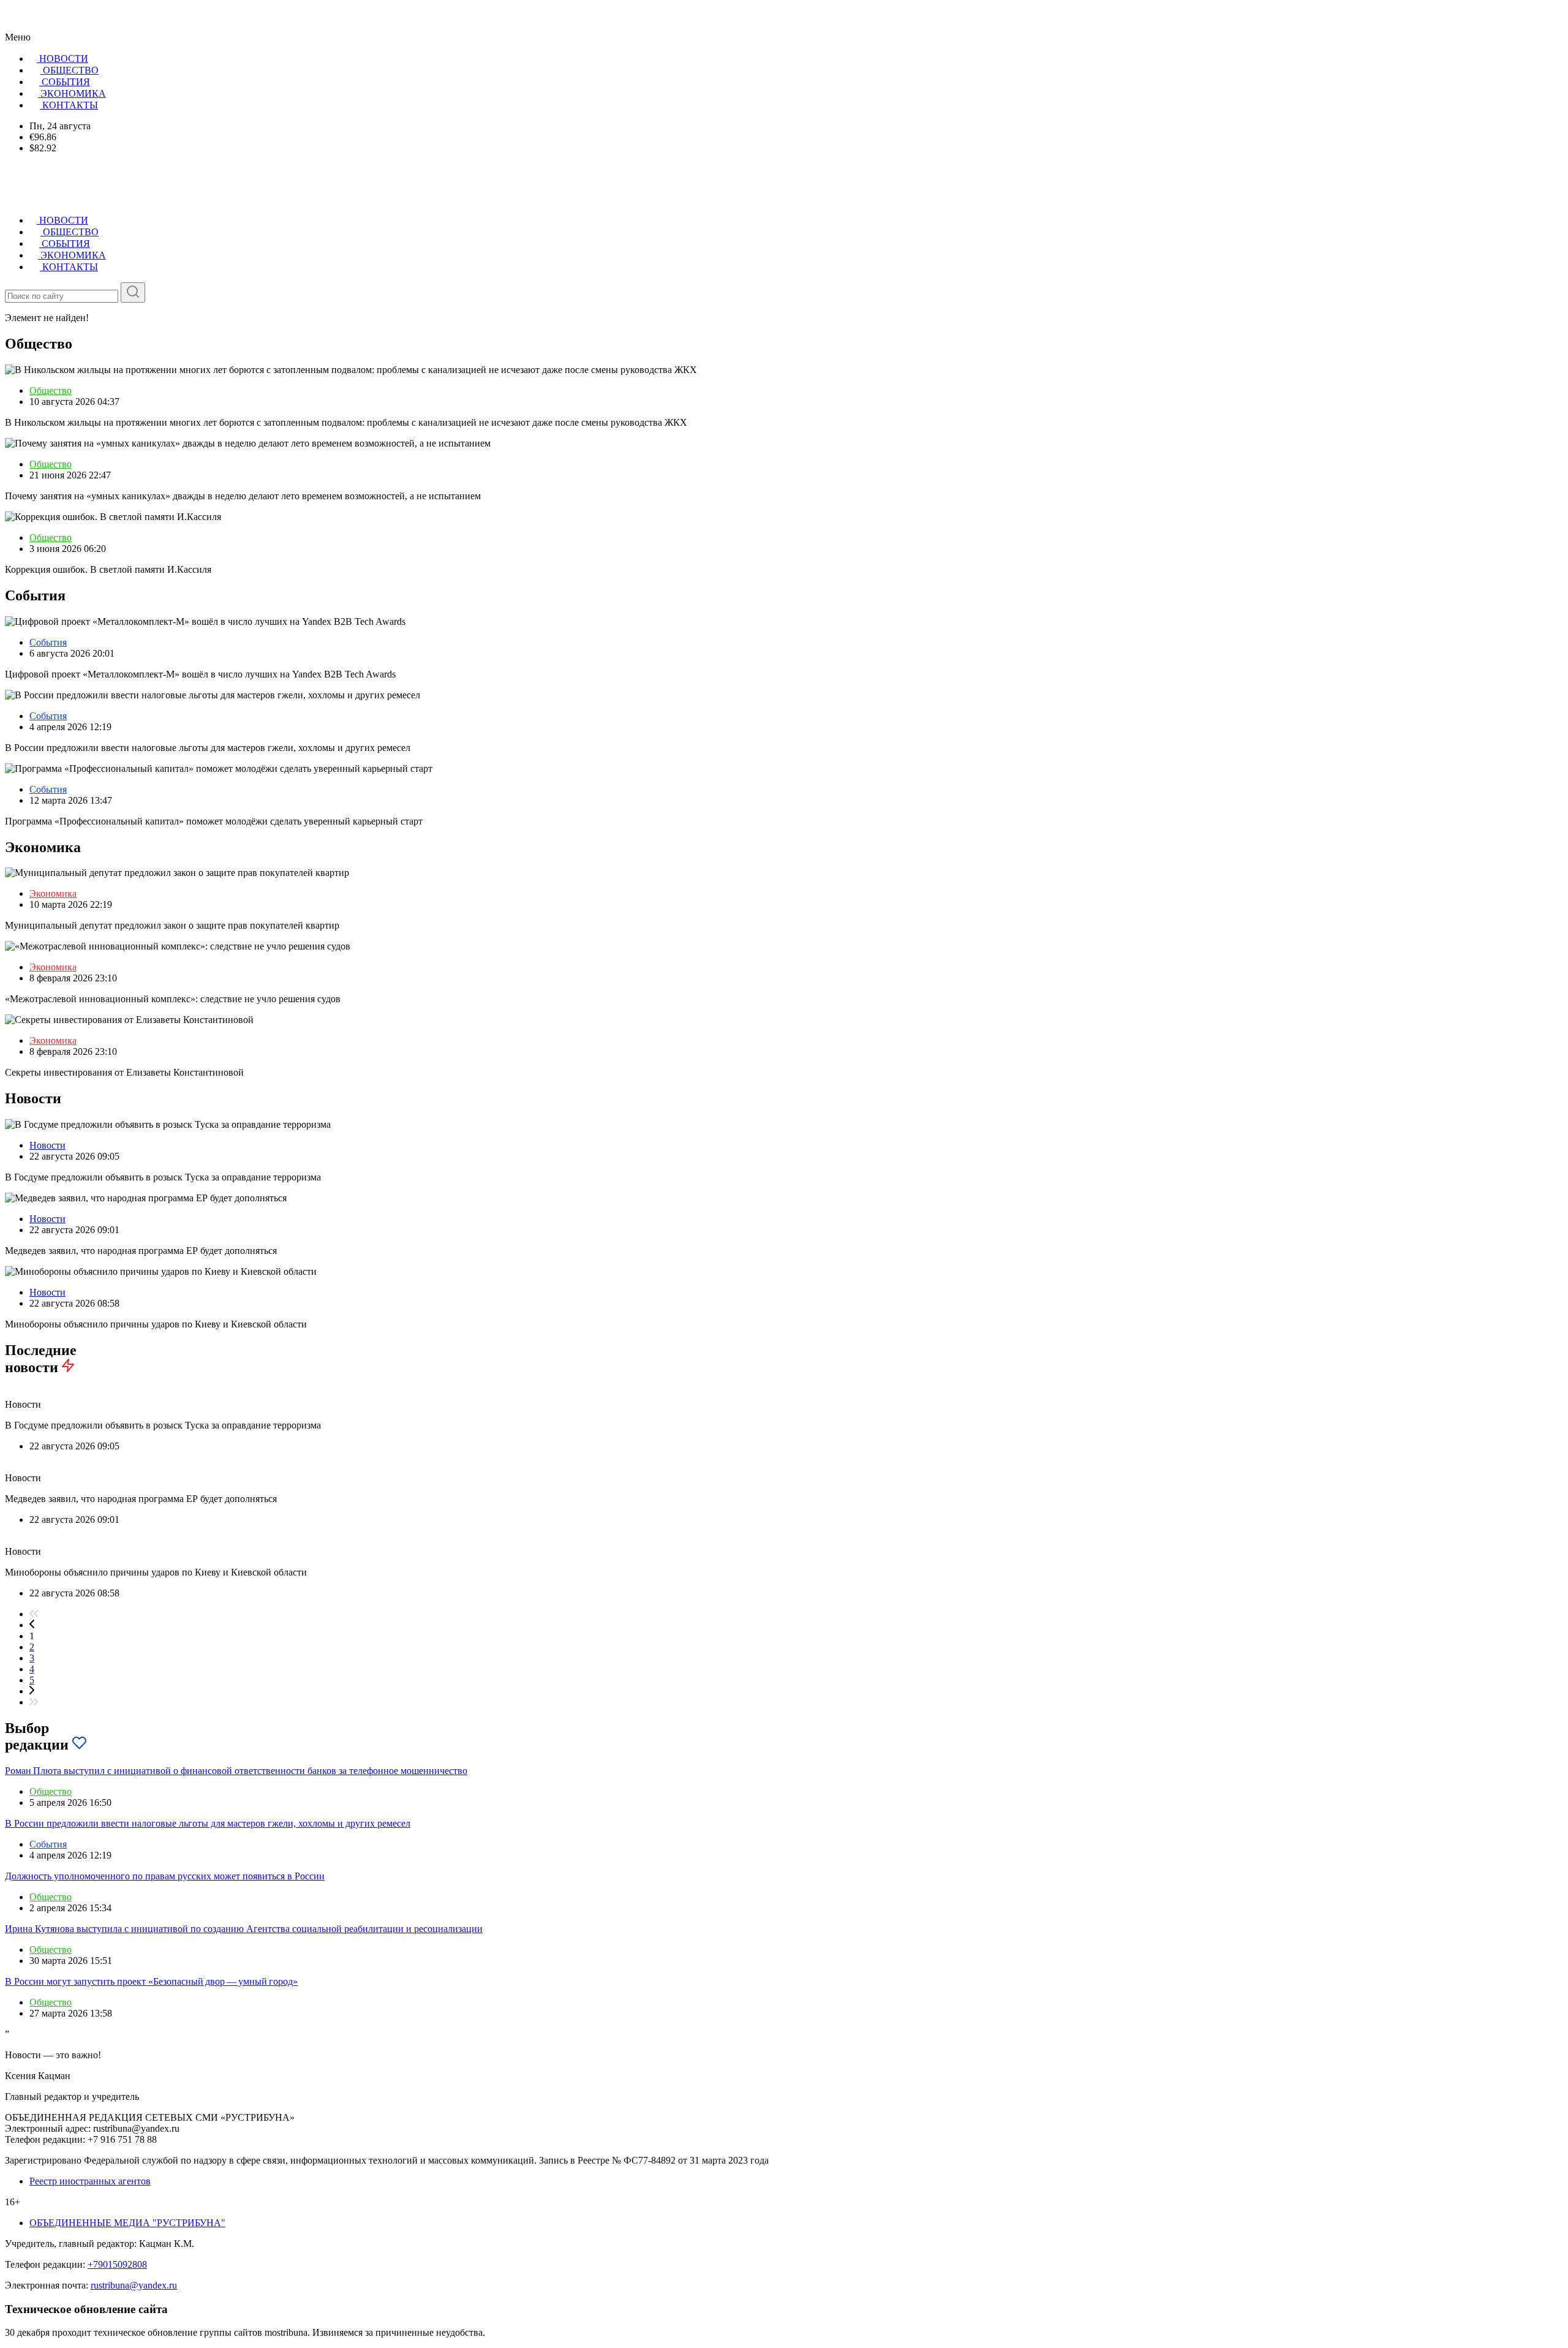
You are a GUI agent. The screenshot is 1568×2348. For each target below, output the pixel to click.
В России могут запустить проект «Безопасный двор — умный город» (151, 1981)
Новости (47, 1145)
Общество (51, 391)
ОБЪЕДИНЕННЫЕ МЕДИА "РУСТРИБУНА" (127, 2223)
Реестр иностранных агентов (90, 2181)
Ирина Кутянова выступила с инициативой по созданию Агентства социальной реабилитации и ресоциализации (244, 1929)
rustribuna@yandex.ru (134, 2285)
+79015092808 (117, 2264)
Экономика (53, 893)
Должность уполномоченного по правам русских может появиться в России (165, 1876)
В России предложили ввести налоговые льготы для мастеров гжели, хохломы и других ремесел (208, 1823)
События (48, 642)
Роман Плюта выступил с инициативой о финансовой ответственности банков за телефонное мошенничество (236, 1771)
